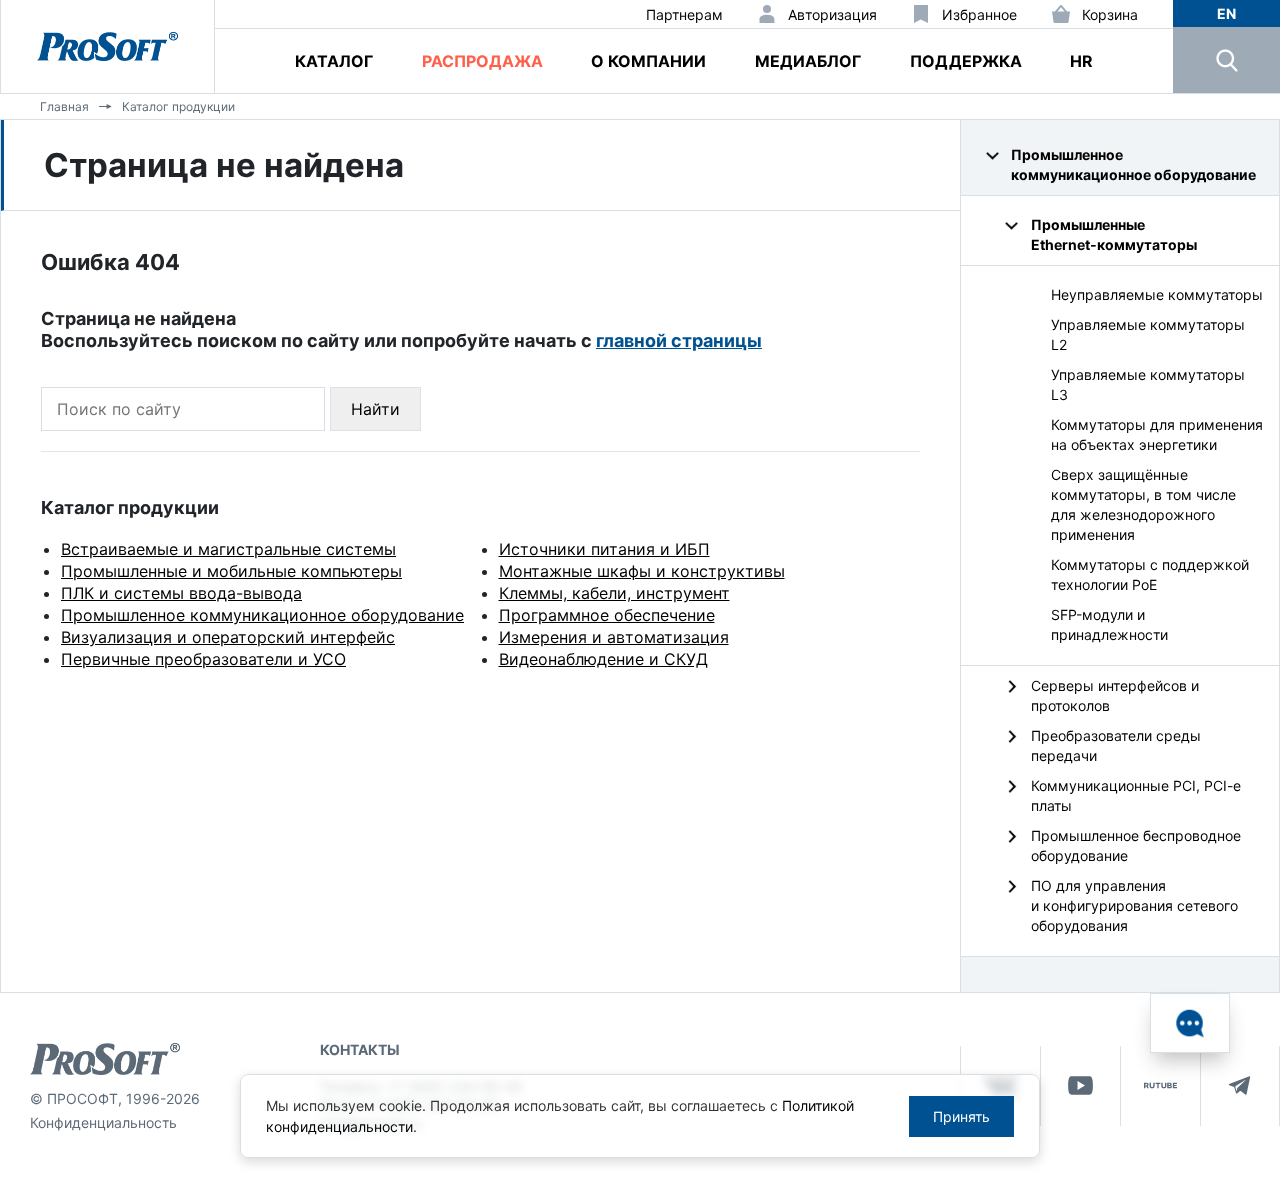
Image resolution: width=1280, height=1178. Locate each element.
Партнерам (684, 14)
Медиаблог (808, 61)
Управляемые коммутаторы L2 (1148, 334)
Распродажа (482, 61)
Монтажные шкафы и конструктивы (642, 571)
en (1226, 13)
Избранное (979, 14)
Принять (961, 1116)
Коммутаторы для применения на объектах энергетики (1157, 434)
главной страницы (679, 340)
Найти (375, 409)
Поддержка (966, 61)
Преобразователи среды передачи (1116, 745)
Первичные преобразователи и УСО (203, 659)
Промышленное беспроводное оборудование (1136, 845)
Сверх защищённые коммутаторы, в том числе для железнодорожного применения (1143, 504)
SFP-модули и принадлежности (1109, 624)
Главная (64, 106)
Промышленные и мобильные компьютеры (231, 571)
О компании (648, 61)
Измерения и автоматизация (614, 637)
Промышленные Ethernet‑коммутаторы (1114, 234)
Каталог (334, 61)
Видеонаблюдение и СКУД (603, 659)
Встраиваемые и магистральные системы (228, 549)
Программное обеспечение (607, 615)
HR (1081, 61)
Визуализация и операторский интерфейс (228, 637)
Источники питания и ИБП (604, 549)
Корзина (1110, 14)
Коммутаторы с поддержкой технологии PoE (1150, 574)
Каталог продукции (178, 106)
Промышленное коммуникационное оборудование (262, 615)
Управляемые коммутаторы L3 (1148, 384)
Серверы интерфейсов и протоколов (1115, 695)
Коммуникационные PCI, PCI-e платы (1136, 795)
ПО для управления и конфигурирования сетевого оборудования (1134, 905)
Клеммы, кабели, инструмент (614, 593)
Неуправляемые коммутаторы (1157, 294)
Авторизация (832, 14)
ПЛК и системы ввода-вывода (181, 593)
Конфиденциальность (103, 1122)
